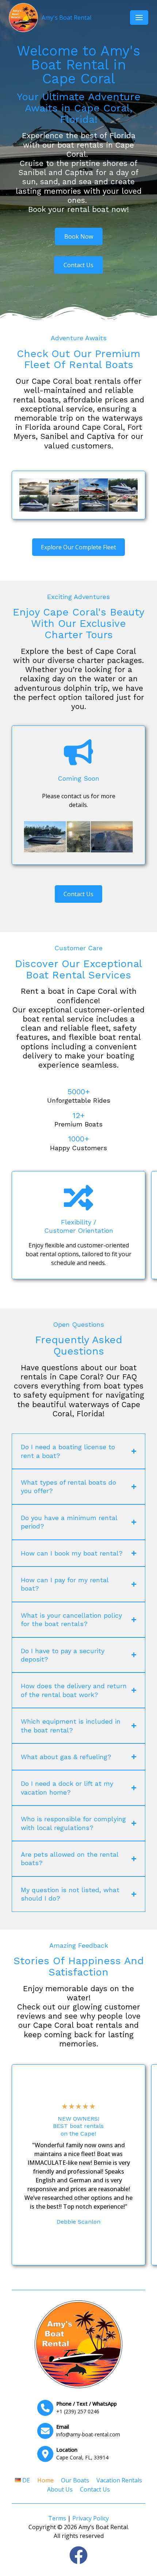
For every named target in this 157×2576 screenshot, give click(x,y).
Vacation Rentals (119, 2480)
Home (45, 2480)
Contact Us (95, 2489)
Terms (57, 2518)
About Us (60, 2489)
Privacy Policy (91, 2518)
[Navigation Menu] (139, 18)
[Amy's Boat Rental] (78, 2344)
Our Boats (75, 2480)
